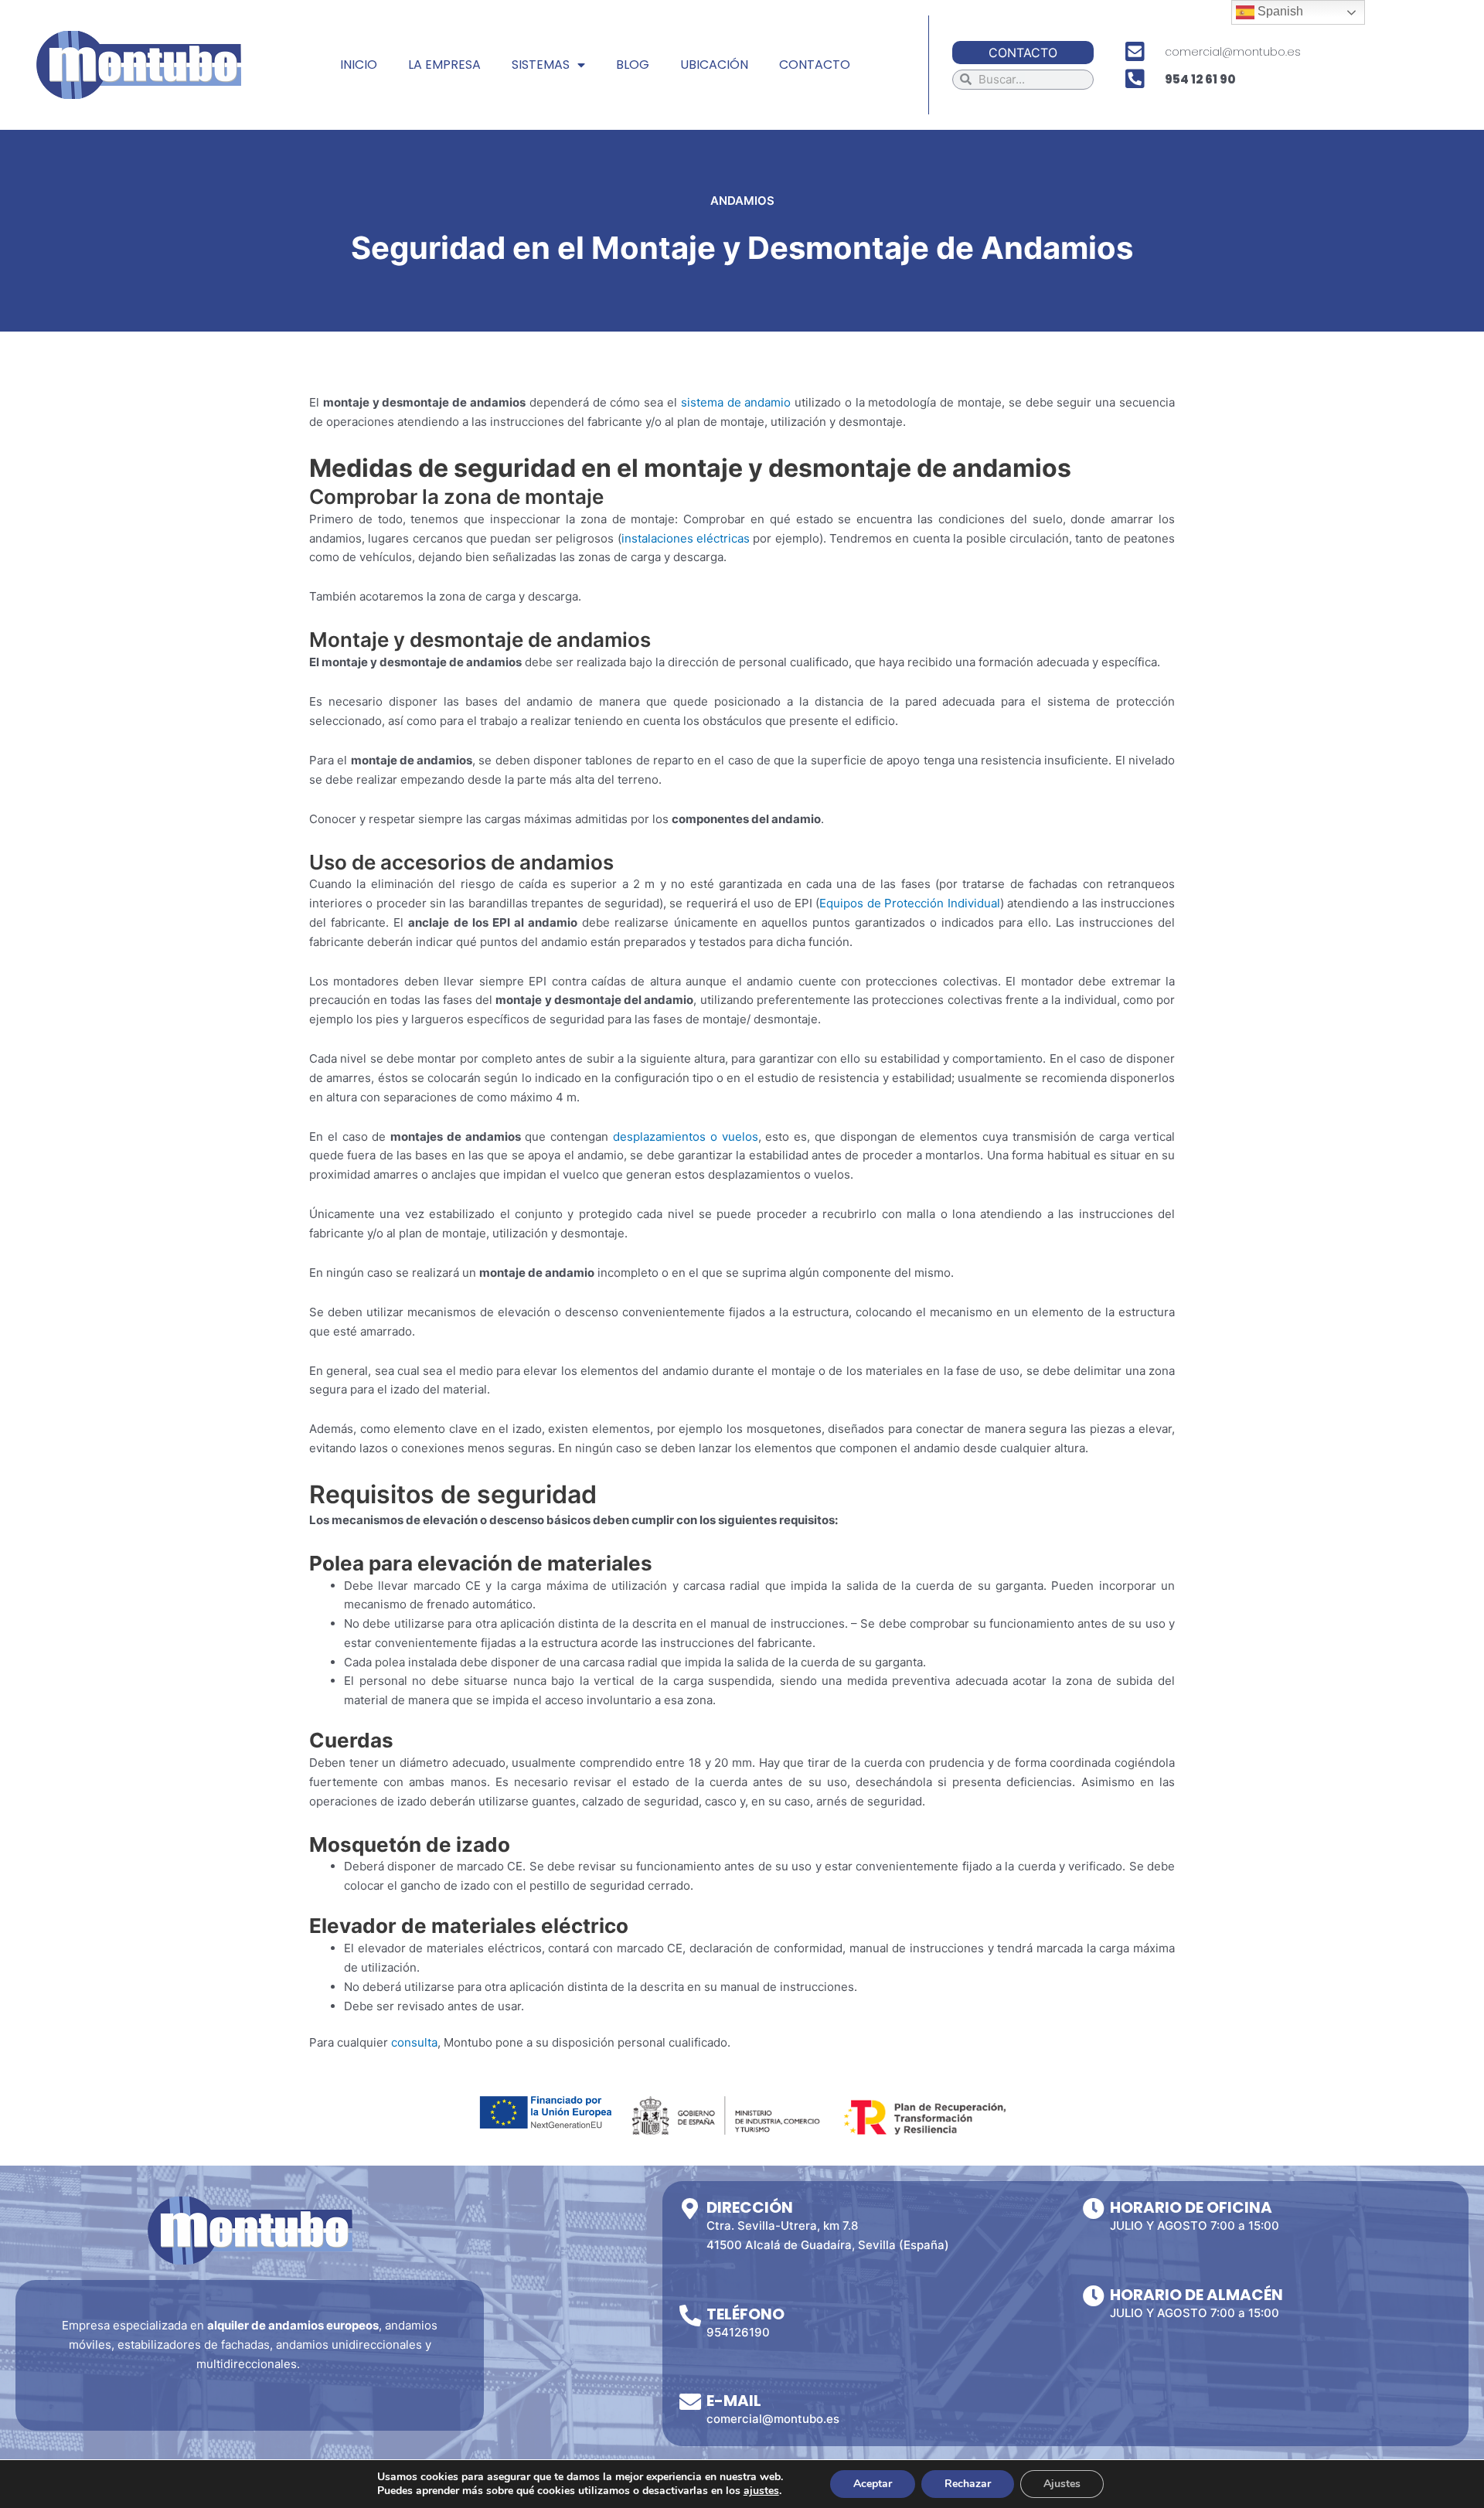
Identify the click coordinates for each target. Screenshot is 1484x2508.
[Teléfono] (690, 2316)
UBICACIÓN (714, 65)
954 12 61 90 (1200, 79)
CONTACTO (815, 65)
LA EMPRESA (444, 65)
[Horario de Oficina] (1094, 2209)
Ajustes (1062, 2484)
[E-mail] (690, 2402)
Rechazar (968, 2484)
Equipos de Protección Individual (909, 903)
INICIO (359, 65)
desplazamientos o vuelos (686, 1137)
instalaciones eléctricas (686, 538)
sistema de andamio (736, 402)
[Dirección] (690, 2209)
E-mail (734, 2401)
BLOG (633, 65)
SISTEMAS (541, 65)
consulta (414, 2042)
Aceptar (873, 2484)
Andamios (742, 201)
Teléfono (745, 2314)
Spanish (1279, 11)
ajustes (761, 2491)
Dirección (750, 2207)
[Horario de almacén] (1094, 2296)
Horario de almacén (1196, 2295)
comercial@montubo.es (1233, 52)
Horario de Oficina (1191, 2207)
